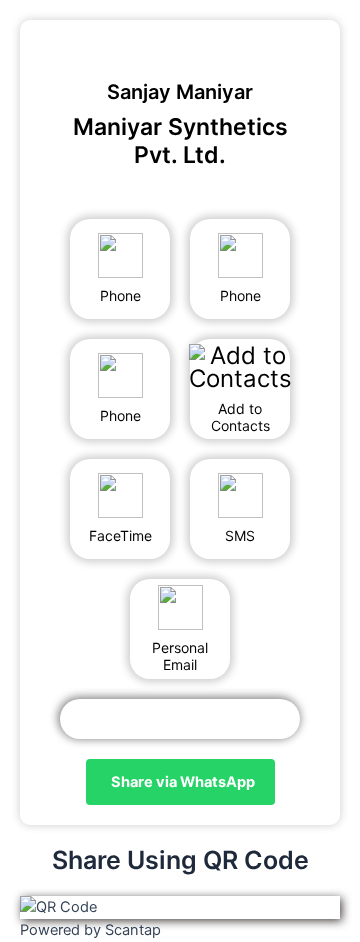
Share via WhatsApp (183, 782)
